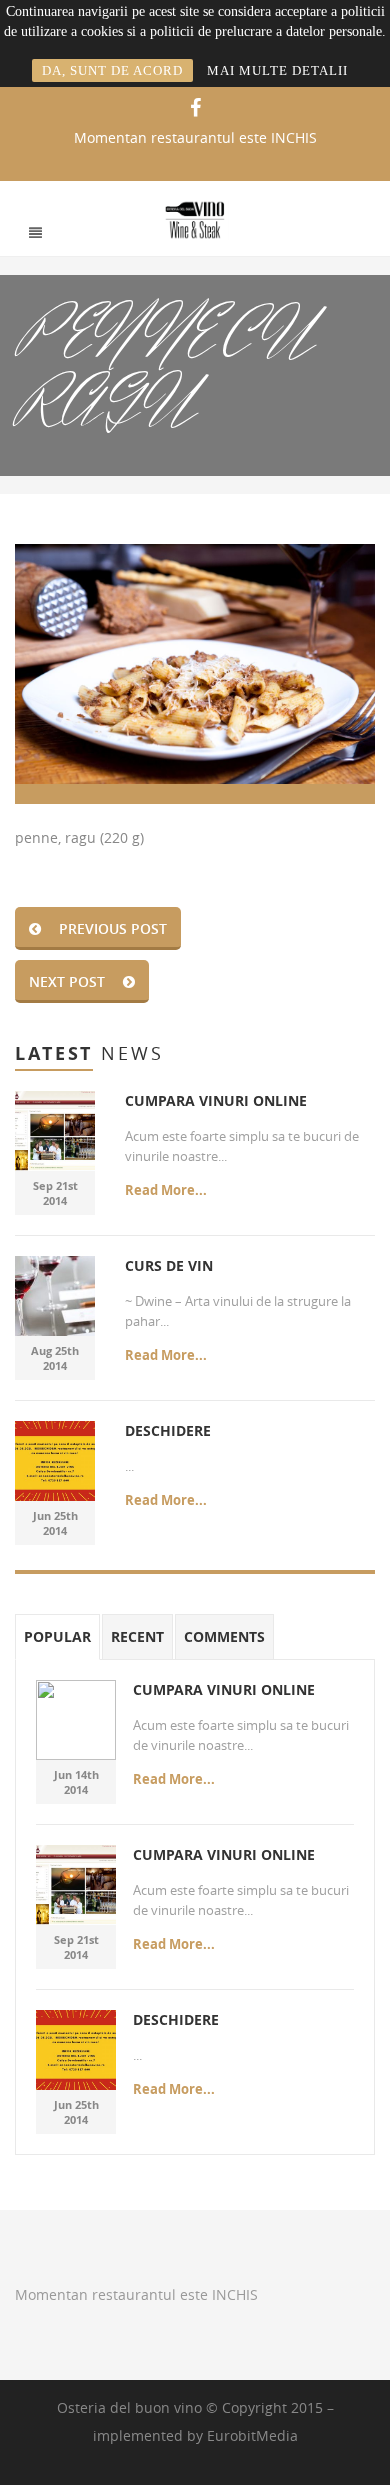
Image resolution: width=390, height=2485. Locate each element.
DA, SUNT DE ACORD (112, 70)
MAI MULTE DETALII (277, 70)
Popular (57, 1636)
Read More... (166, 1190)
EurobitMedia (252, 2435)
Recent (137, 1636)
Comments (224, 1636)
